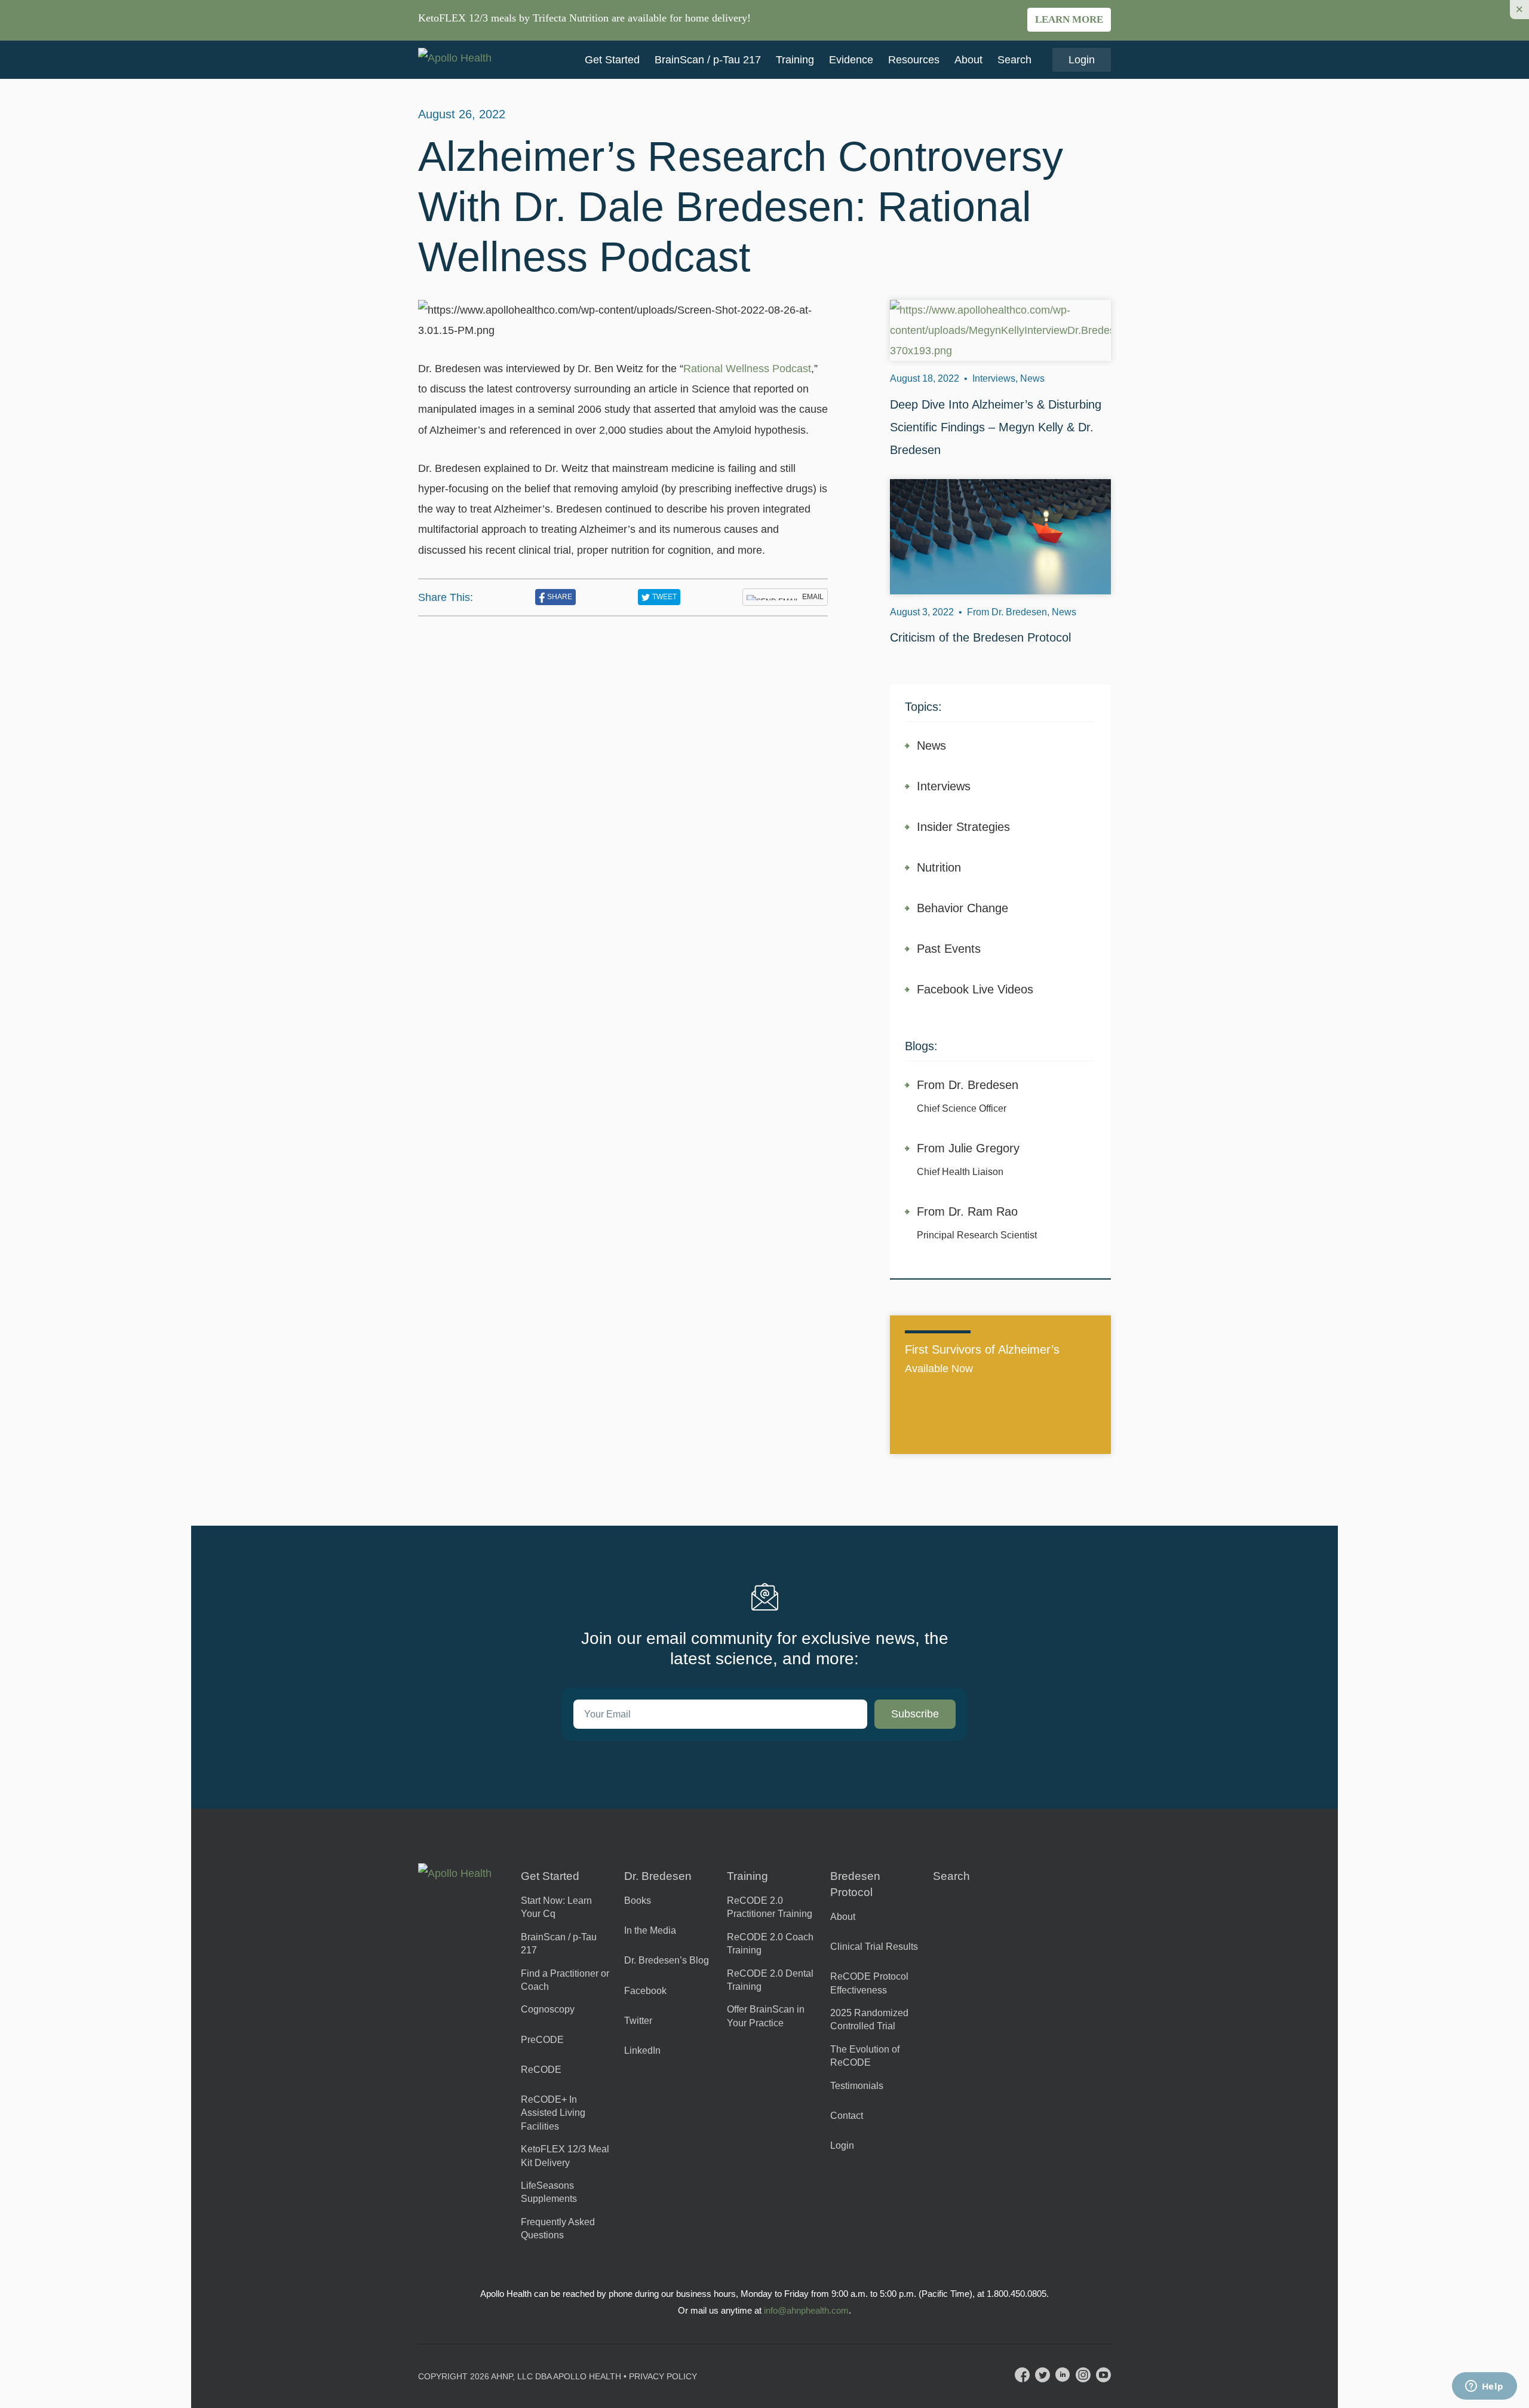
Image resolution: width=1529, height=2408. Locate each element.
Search (1014, 60)
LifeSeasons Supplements (549, 2192)
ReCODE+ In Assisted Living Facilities (553, 2113)
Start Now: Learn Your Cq (556, 1907)
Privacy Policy (663, 2376)
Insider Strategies (963, 827)
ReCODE (541, 2070)
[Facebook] (1022, 2375)
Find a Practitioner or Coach (565, 1980)
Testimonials (857, 2086)
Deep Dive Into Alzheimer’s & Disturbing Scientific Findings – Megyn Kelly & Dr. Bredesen (996, 427)
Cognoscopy (548, 2009)
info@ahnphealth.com (806, 2310)
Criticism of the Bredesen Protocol (980, 637)
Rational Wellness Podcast (747, 369)
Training (795, 60)
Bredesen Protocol (855, 1884)
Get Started (612, 60)
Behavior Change (962, 908)
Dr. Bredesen (658, 1876)
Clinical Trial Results (874, 1947)
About (968, 60)
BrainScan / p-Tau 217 (708, 60)
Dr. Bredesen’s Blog (667, 1960)
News (931, 746)
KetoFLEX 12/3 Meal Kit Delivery (565, 2156)
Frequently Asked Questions (558, 2228)
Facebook (645, 1991)
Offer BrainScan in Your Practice (766, 2016)
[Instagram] (1083, 2375)
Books (638, 1901)
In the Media (650, 1930)
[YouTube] (1103, 2375)
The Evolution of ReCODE (865, 2056)
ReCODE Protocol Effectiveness (869, 1983)
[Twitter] (1043, 2375)
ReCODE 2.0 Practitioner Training (770, 1907)
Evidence (851, 60)
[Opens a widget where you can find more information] (1484, 2387)
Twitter (638, 2021)
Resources (914, 60)
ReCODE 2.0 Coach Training (770, 1944)
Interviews (944, 786)
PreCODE (542, 2040)
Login (1082, 60)
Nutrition (939, 867)
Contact (847, 2116)
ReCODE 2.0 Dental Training (770, 1980)
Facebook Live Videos (975, 989)
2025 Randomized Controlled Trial (869, 2019)
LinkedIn (642, 2050)
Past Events (949, 949)
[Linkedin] (1063, 2375)
